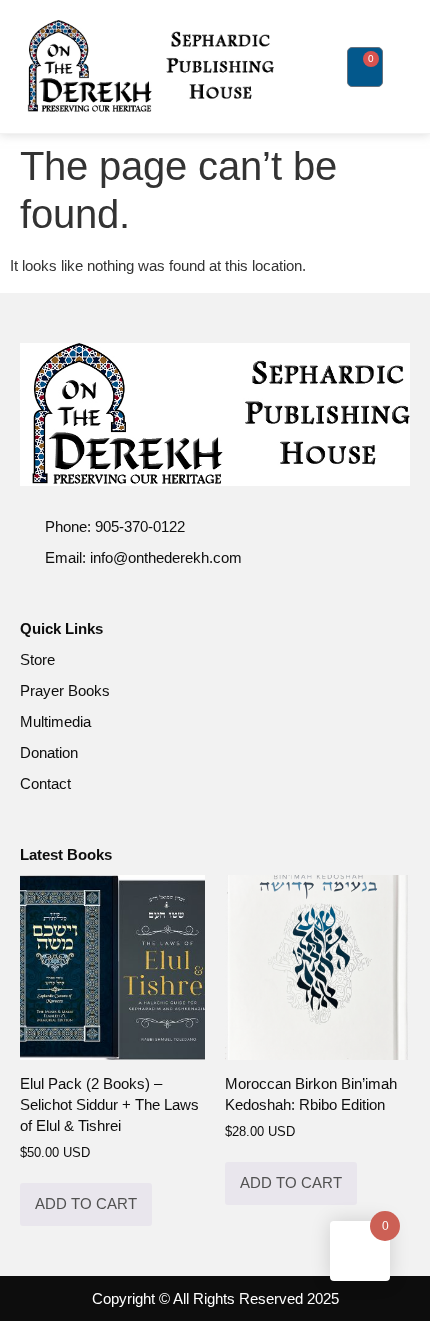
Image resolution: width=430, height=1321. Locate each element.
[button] (317, 67)
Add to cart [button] (86, 1203)
